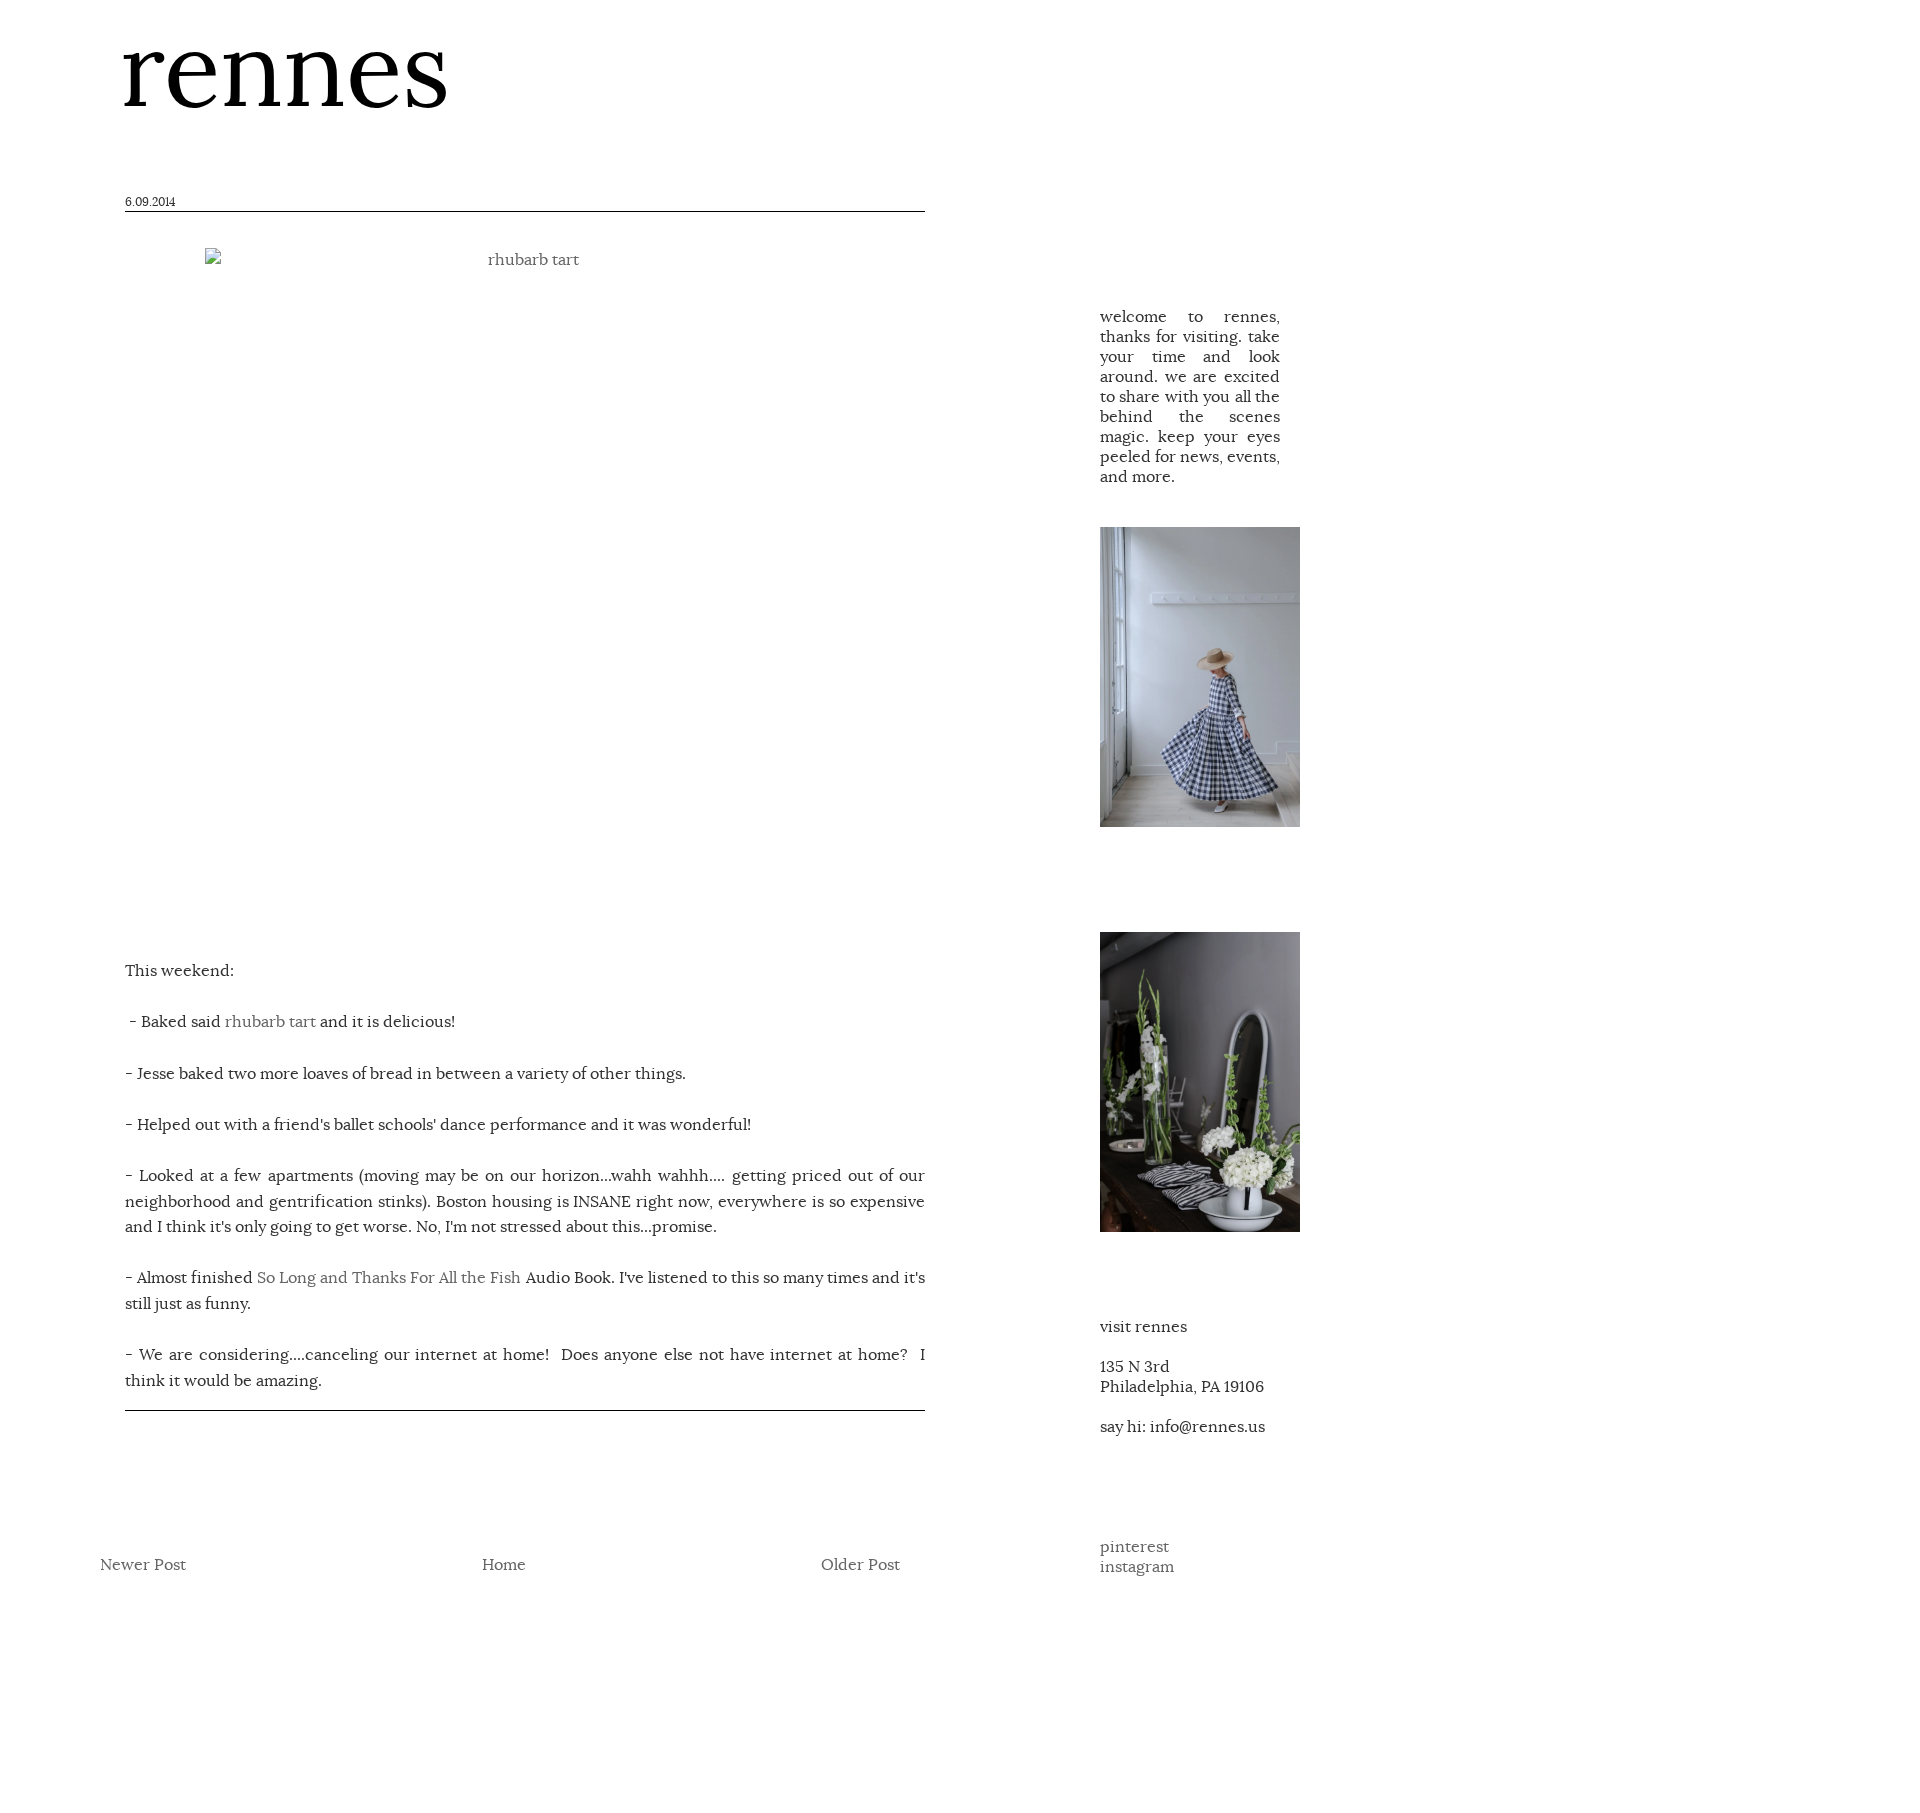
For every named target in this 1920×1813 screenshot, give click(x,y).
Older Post (860, 1565)
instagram (1137, 1567)
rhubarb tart (270, 1022)
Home (504, 1565)
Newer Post (143, 1565)
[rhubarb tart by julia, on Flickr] (525, 568)
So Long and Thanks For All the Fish (389, 1278)
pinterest (1134, 1547)
